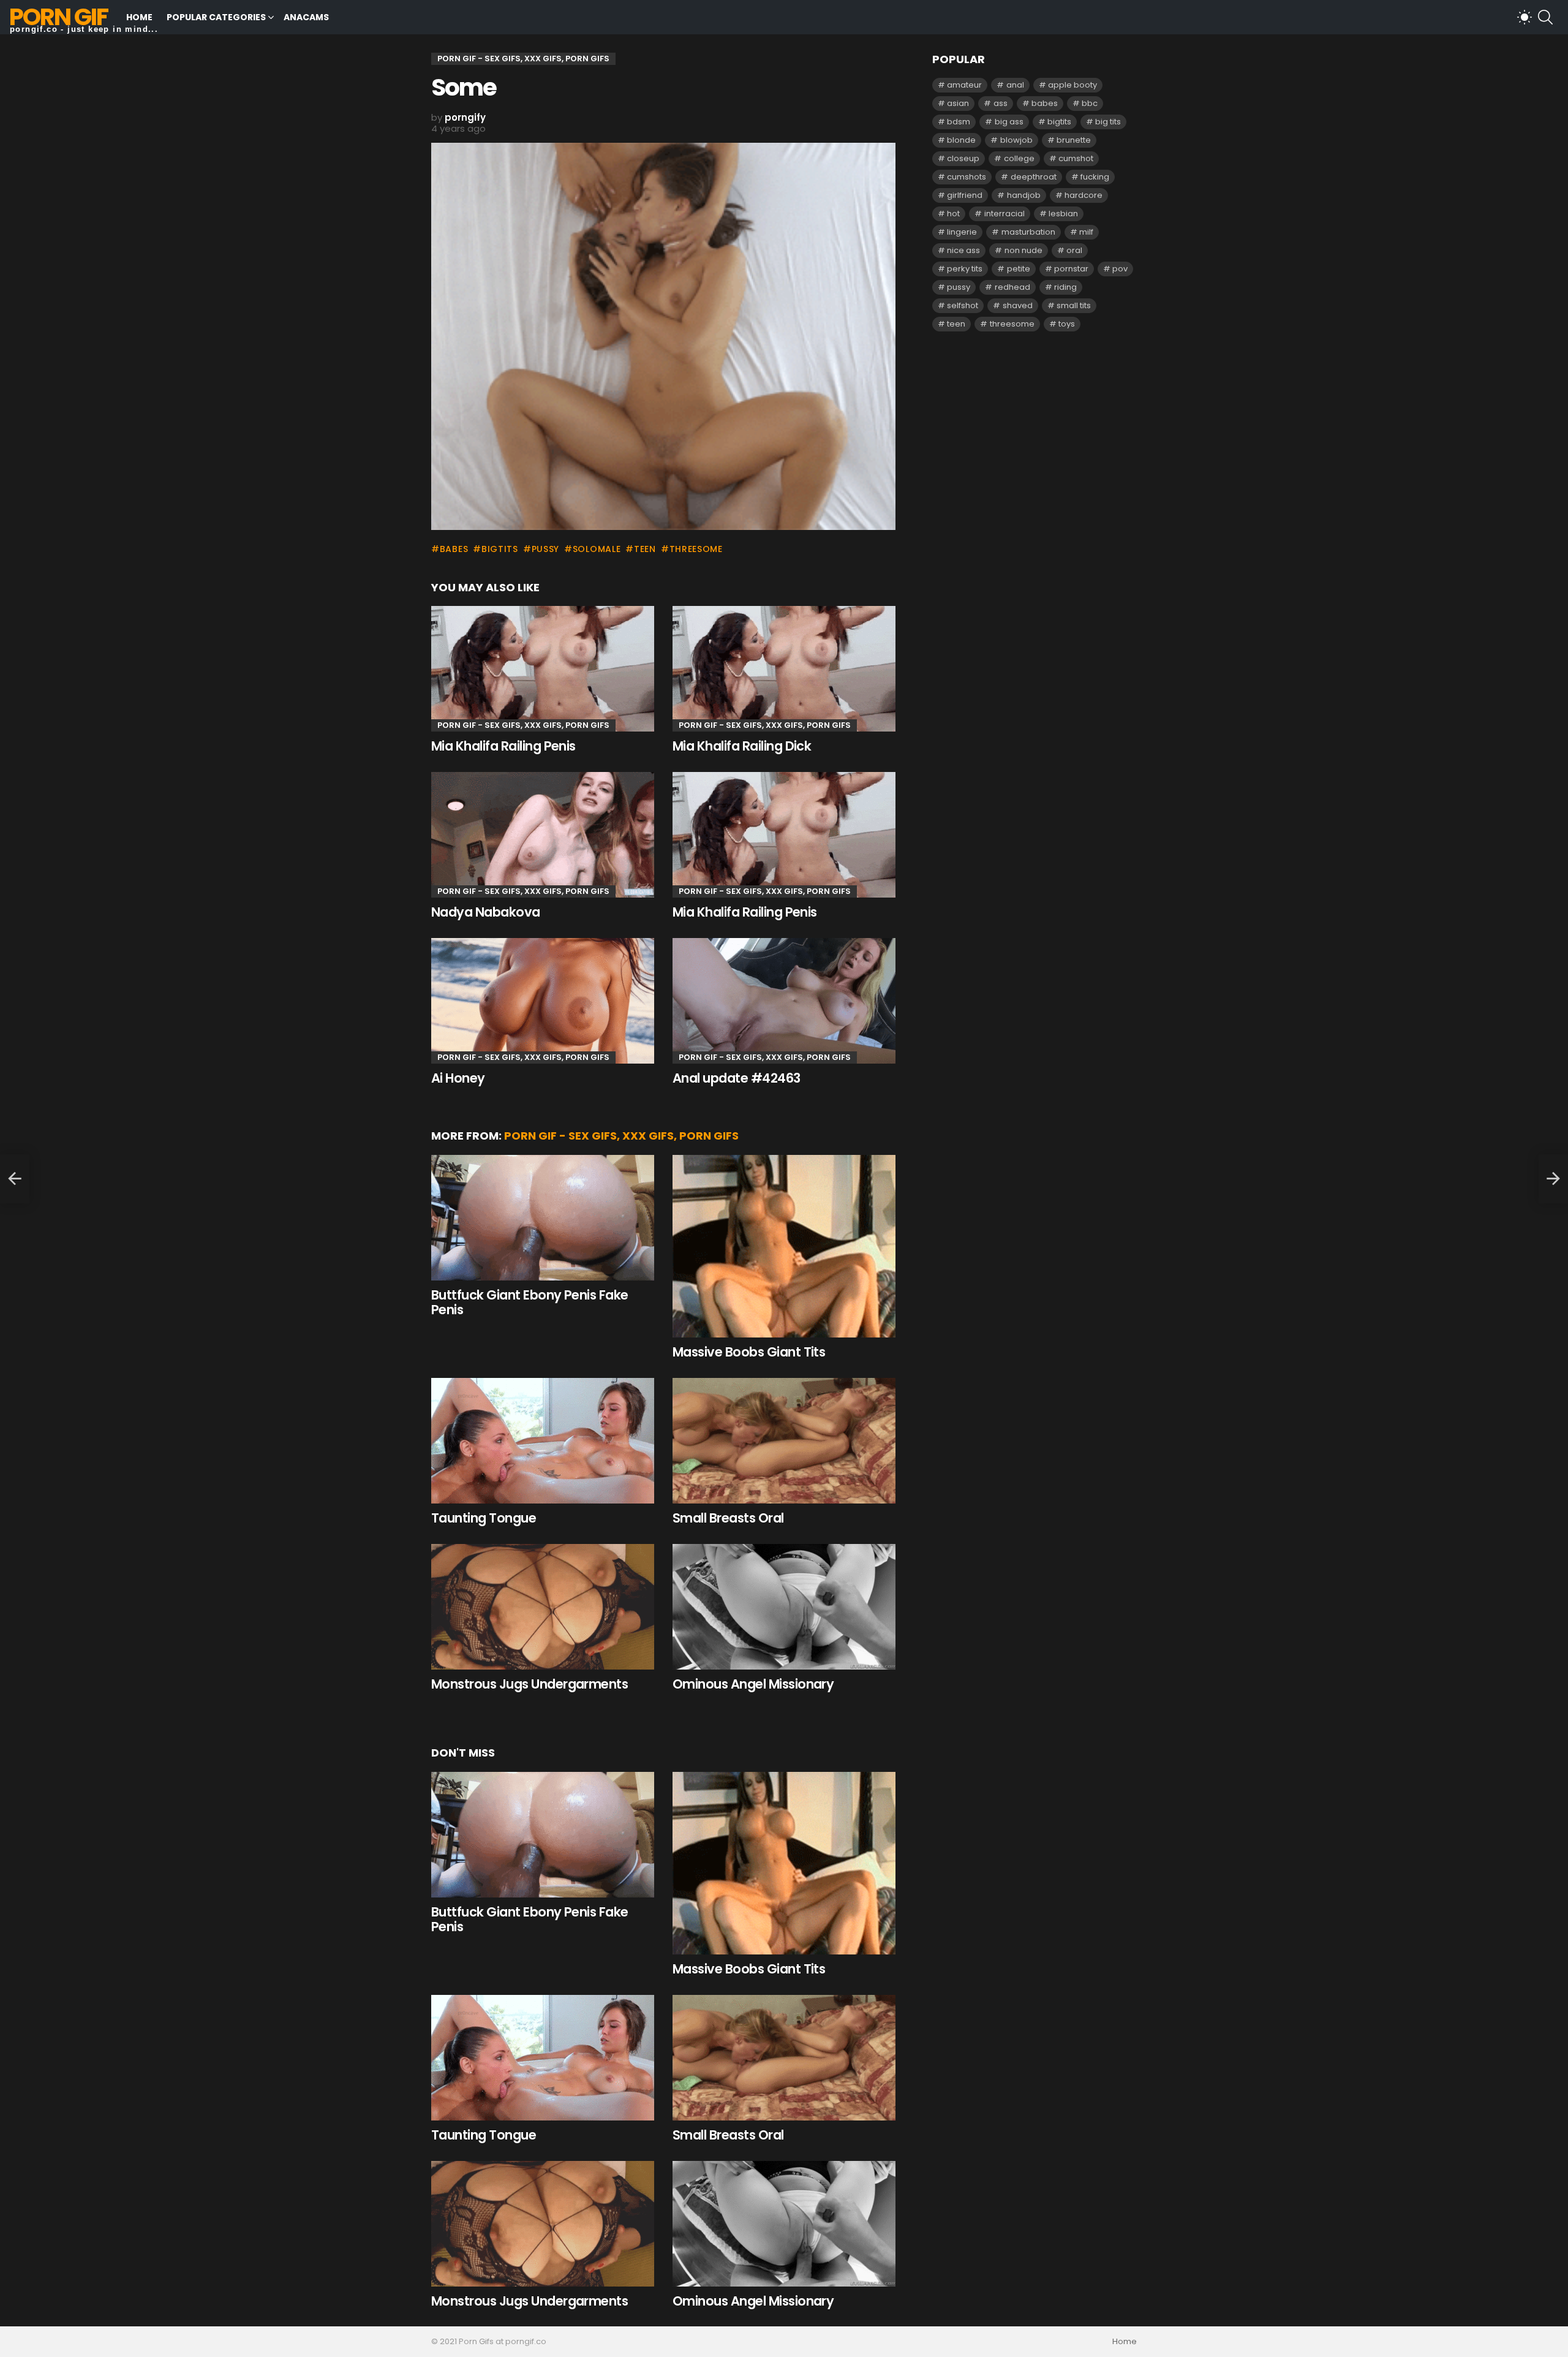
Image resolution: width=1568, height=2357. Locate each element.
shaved (1018, 305)
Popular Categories (216, 17)
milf (1086, 232)
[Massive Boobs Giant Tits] (784, 1246)
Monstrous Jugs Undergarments (530, 1684)
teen (645, 549)
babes (454, 549)
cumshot (1076, 158)
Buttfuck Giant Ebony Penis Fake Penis (530, 1302)
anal (1015, 85)
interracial (1005, 214)
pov (1120, 269)
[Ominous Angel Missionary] (784, 1607)
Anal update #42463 (737, 1078)
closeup (963, 158)
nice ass (963, 250)
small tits (1074, 305)
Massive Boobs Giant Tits (749, 1352)
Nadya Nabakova (486, 912)
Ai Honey (458, 1078)
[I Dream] (15, 1179)
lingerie (962, 232)
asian (958, 103)
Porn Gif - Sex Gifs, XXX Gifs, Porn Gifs (523, 725)
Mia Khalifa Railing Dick (742, 746)
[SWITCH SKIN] (1525, 17)
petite (1019, 269)
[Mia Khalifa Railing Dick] (784, 669)
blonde (961, 140)
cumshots (967, 177)
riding (1065, 287)
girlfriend (965, 195)
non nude (1023, 250)
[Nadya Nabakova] (543, 835)
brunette (1074, 140)
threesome (696, 549)
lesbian (1063, 214)
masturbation (1028, 232)
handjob (1024, 195)
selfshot (963, 305)
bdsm (959, 122)
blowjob (1016, 140)
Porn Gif (58, 17)
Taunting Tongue (484, 1518)
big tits (1108, 122)
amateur (964, 85)
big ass (1009, 122)
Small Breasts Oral (728, 1518)
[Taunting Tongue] (543, 1441)
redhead (1012, 287)
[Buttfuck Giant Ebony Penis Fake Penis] (543, 1218)
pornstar (1071, 269)
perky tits (965, 269)
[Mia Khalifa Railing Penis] (543, 669)
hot (953, 214)
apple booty (1072, 85)
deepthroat (1034, 177)
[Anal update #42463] (784, 1001)
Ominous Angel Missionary (753, 1684)
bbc (1090, 103)
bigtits (500, 549)
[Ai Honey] (543, 1001)
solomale (597, 549)
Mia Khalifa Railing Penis (503, 746)
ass (1001, 103)
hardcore (1084, 195)
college (1019, 158)
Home (139, 17)
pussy (545, 549)
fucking (1095, 177)
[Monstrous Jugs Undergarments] (543, 1607)
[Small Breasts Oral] (784, 1441)
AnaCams (306, 17)
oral (1074, 250)
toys (1067, 324)
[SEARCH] (1545, 17)
